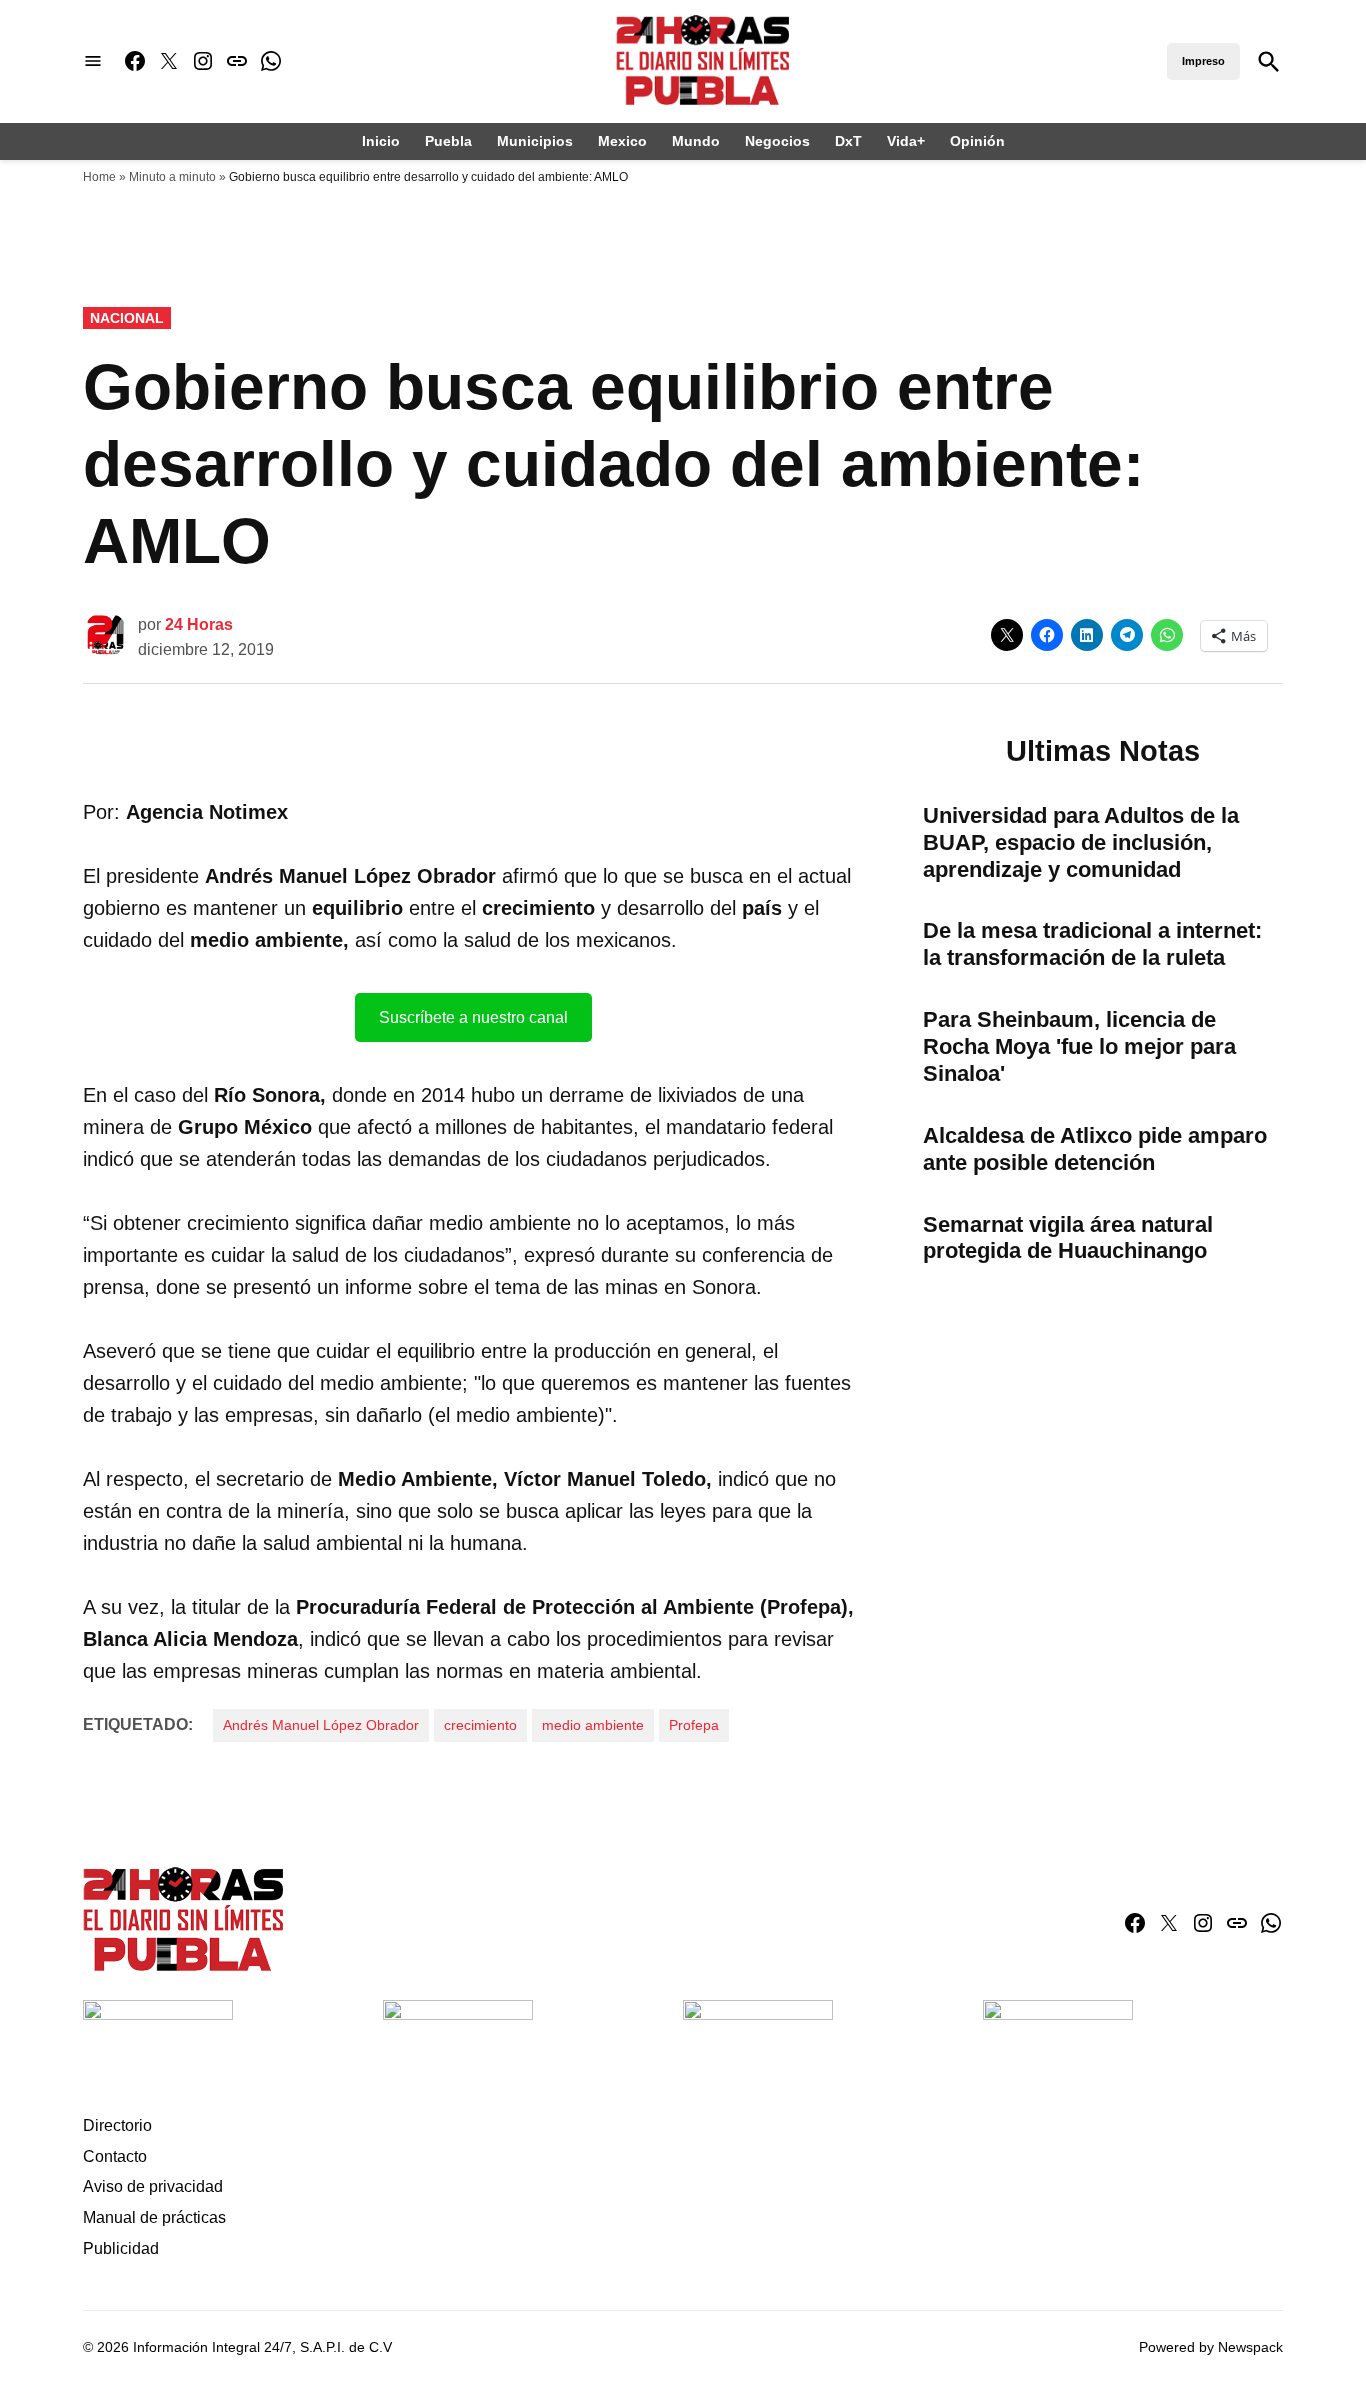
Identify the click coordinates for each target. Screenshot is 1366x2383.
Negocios (777, 141)
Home (99, 177)
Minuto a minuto (172, 177)
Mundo (696, 141)
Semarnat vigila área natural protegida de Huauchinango (1068, 1238)
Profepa (694, 1725)
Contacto (115, 2156)
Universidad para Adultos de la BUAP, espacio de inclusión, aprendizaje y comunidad (1081, 842)
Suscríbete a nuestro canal (473, 1017)
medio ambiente (593, 1725)
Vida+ (906, 141)
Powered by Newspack (1211, 2347)
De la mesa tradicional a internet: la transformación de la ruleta (1092, 944)
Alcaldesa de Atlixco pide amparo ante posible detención (1095, 1149)
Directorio (117, 2125)
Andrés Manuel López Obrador (321, 1725)
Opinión (977, 141)
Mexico (622, 141)
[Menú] (93, 61)
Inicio (381, 141)
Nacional (127, 318)
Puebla (448, 141)
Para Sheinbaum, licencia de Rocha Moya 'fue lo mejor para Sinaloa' (1079, 1046)
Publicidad (121, 2248)
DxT (848, 141)
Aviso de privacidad (153, 2186)
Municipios (535, 141)
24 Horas (199, 624)
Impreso (1203, 61)
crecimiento (480, 1725)
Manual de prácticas (154, 2217)
